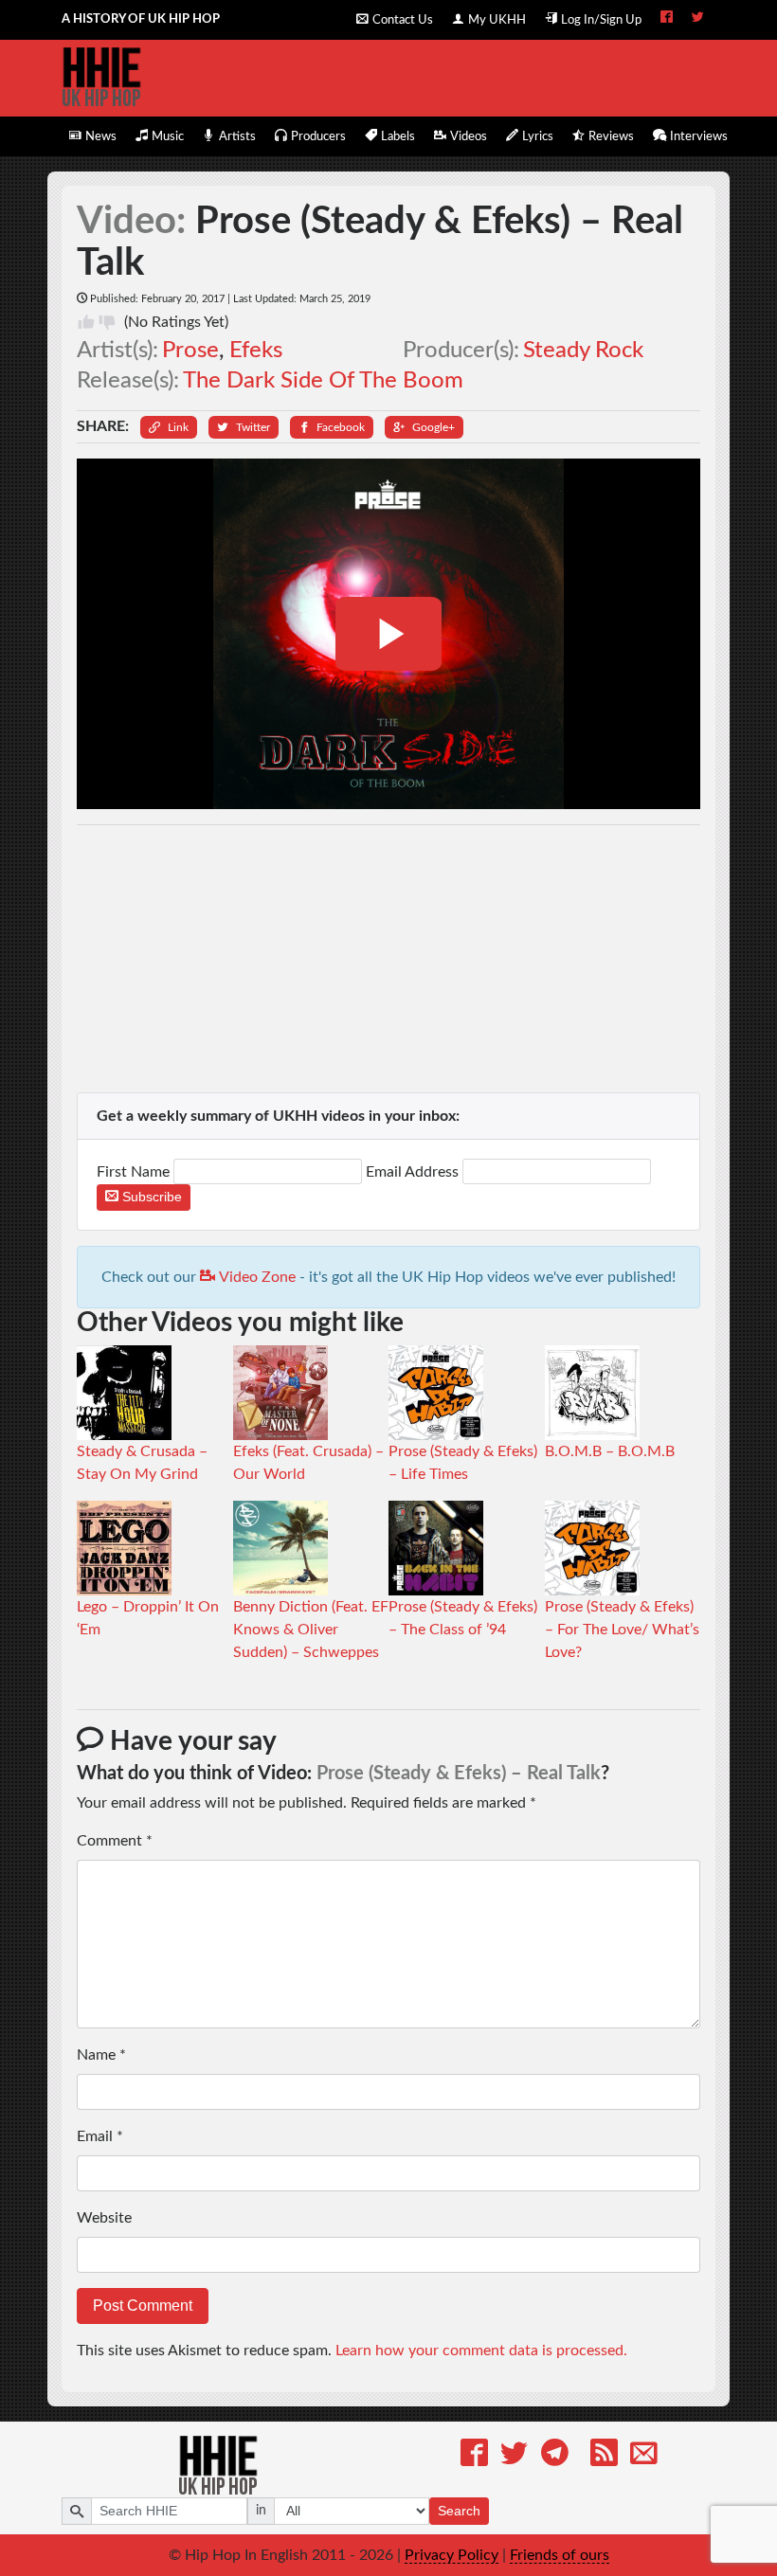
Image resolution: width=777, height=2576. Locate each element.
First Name (135, 1172)
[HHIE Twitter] (698, 19)
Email (100, 2136)
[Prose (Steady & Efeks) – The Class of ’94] (436, 1547)
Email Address (412, 1172)
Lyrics (538, 136)
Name (101, 2055)
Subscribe (150, 1197)
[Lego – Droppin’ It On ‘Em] (124, 1547)
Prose (190, 351)
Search (459, 2511)
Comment (115, 1841)
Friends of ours (560, 2555)
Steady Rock (583, 351)
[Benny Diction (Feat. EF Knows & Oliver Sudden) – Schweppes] (280, 1547)
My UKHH (497, 20)
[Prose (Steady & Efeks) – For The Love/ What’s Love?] (592, 1547)
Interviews (699, 136)
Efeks (256, 351)
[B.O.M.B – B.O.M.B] (592, 1392)
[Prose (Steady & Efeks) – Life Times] (436, 1392)
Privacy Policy (452, 2555)
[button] (169, 427)
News (101, 136)
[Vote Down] (107, 322)
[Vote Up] (86, 322)
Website (104, 2218)
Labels (398, 136)
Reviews (611, 136)
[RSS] (604, 2456)
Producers (318, 136)
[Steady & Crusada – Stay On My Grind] (124, 1392)
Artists (237, 136)
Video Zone (255, 1277)
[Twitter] (514, 2456)
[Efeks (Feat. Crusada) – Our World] (280, 1392)
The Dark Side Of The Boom (323, 381)
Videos (469, 136)
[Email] (644, 2456)
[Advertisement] (389, 959)
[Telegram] (555, 2456)
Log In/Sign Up (601, 20)
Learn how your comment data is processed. (481, 2351)
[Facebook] (474, 2456)
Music (168, 136)
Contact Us (403, 20)
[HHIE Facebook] (667, 19)
